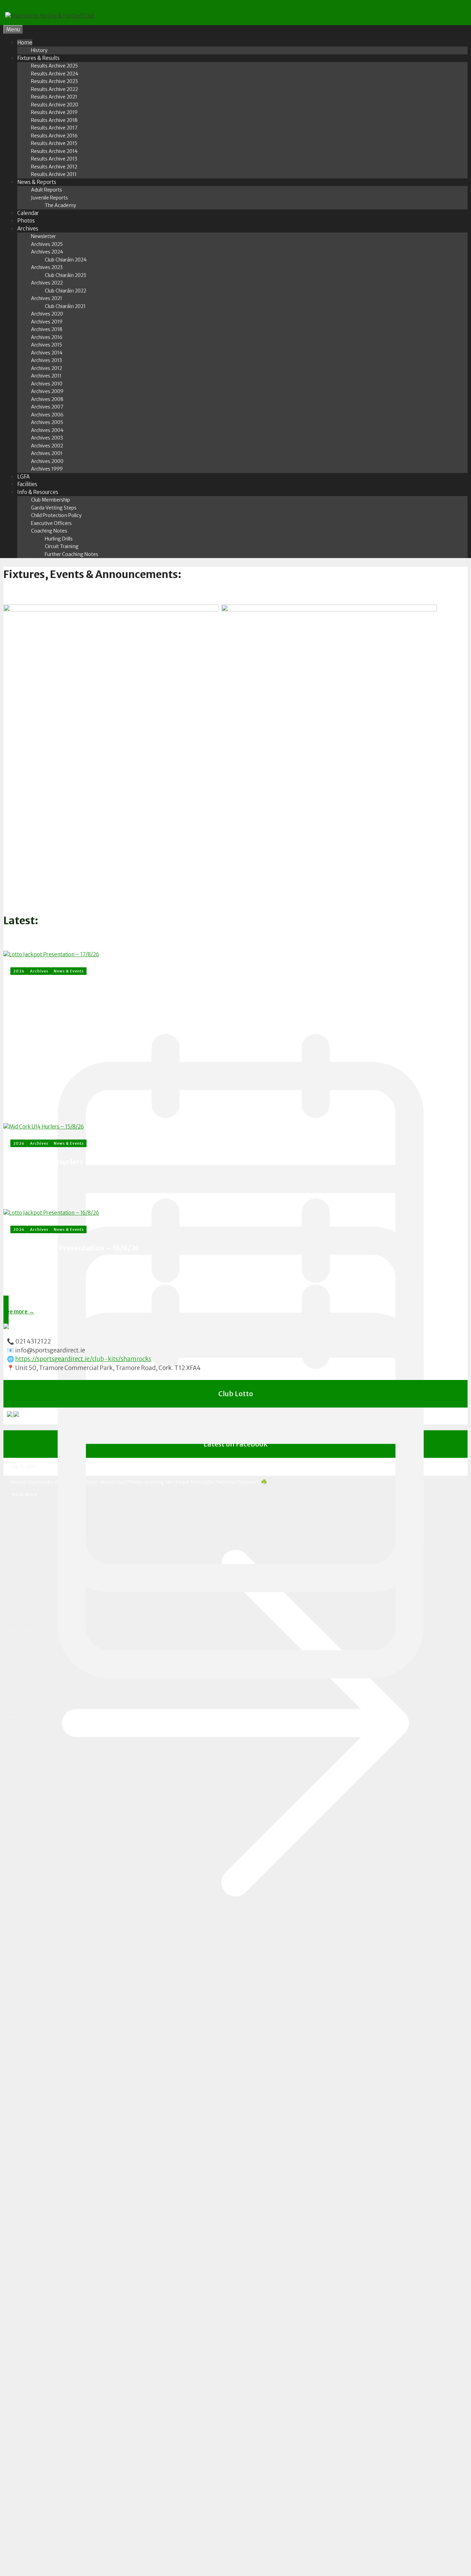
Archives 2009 (47, 391)
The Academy (61, 205)
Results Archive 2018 (54, 120)
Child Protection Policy (56, 515)
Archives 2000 (47, 461)
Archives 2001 (47, 453)
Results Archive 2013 (54, 159)
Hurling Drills (59, 539)
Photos (26, 221)
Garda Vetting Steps (54, 508)
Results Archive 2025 (54, 66)
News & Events (69, 971)
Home (25, 43)
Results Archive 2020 (55, 105)
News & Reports (37, 182)
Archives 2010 (47, 384)
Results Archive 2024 (55, 74)
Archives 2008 (47, 399)
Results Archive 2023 (54, 81)
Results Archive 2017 (54, 128)
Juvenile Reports (49, 198)
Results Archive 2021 (54, 97)
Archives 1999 (47, 469)
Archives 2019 (47, 322)
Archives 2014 (47, 353)
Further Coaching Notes (72, 554)
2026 (19, 971)
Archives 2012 (47, 368)
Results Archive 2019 (54, 112)
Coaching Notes (49, 531)
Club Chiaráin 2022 (66, 291)
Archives (28, 229)
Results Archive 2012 (54, 167)
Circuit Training (62, 546)
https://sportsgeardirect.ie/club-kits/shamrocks (83, 1359)
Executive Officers (51, 523)
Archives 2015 (47, 345)
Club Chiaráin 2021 (65, 306)
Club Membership (51, 500)
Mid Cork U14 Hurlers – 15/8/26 (64, 1162)
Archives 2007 (47, 407)
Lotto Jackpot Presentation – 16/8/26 (75, 1248)
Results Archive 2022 (54, 89)
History (39, 50)
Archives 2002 (47, 446)
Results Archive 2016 (54, 136)
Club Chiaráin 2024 (66, 260)
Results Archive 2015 (54, 143)
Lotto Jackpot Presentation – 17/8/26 (98, 993)
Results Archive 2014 (54, 151)
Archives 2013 (47, 360)
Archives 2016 (47, 337)
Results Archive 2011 (54, 174)
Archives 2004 (47, 430)
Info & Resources (38, 492)
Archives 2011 (46, 376)
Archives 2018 (47, 329)
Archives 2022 (47, 283)
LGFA (23, 477)
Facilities (27, 484)
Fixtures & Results (38, 58)
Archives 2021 (47, 298)
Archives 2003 (47, 438)
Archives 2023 (47, 267)
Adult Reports (47, 190)
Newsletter (43, 236)
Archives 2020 (47, 314)
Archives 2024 (47, 252)
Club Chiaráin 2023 (66, 275)
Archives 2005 (47, 422)
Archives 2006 (47, 415)
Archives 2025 (47, 244)
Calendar (28, 213)
